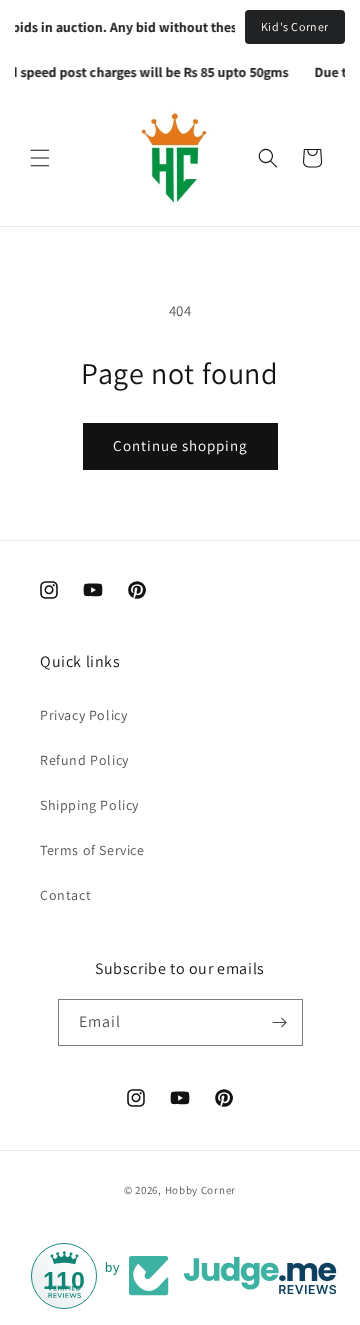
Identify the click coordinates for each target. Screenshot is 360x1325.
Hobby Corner (200, 1190)
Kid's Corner (295, 26)
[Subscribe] (280, 1022)
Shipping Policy (89, 805)
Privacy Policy (83, 715)
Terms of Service (92, 850)
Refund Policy (84, 760)
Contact (65, 895)
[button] (40, 158)
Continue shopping (180, 445)
